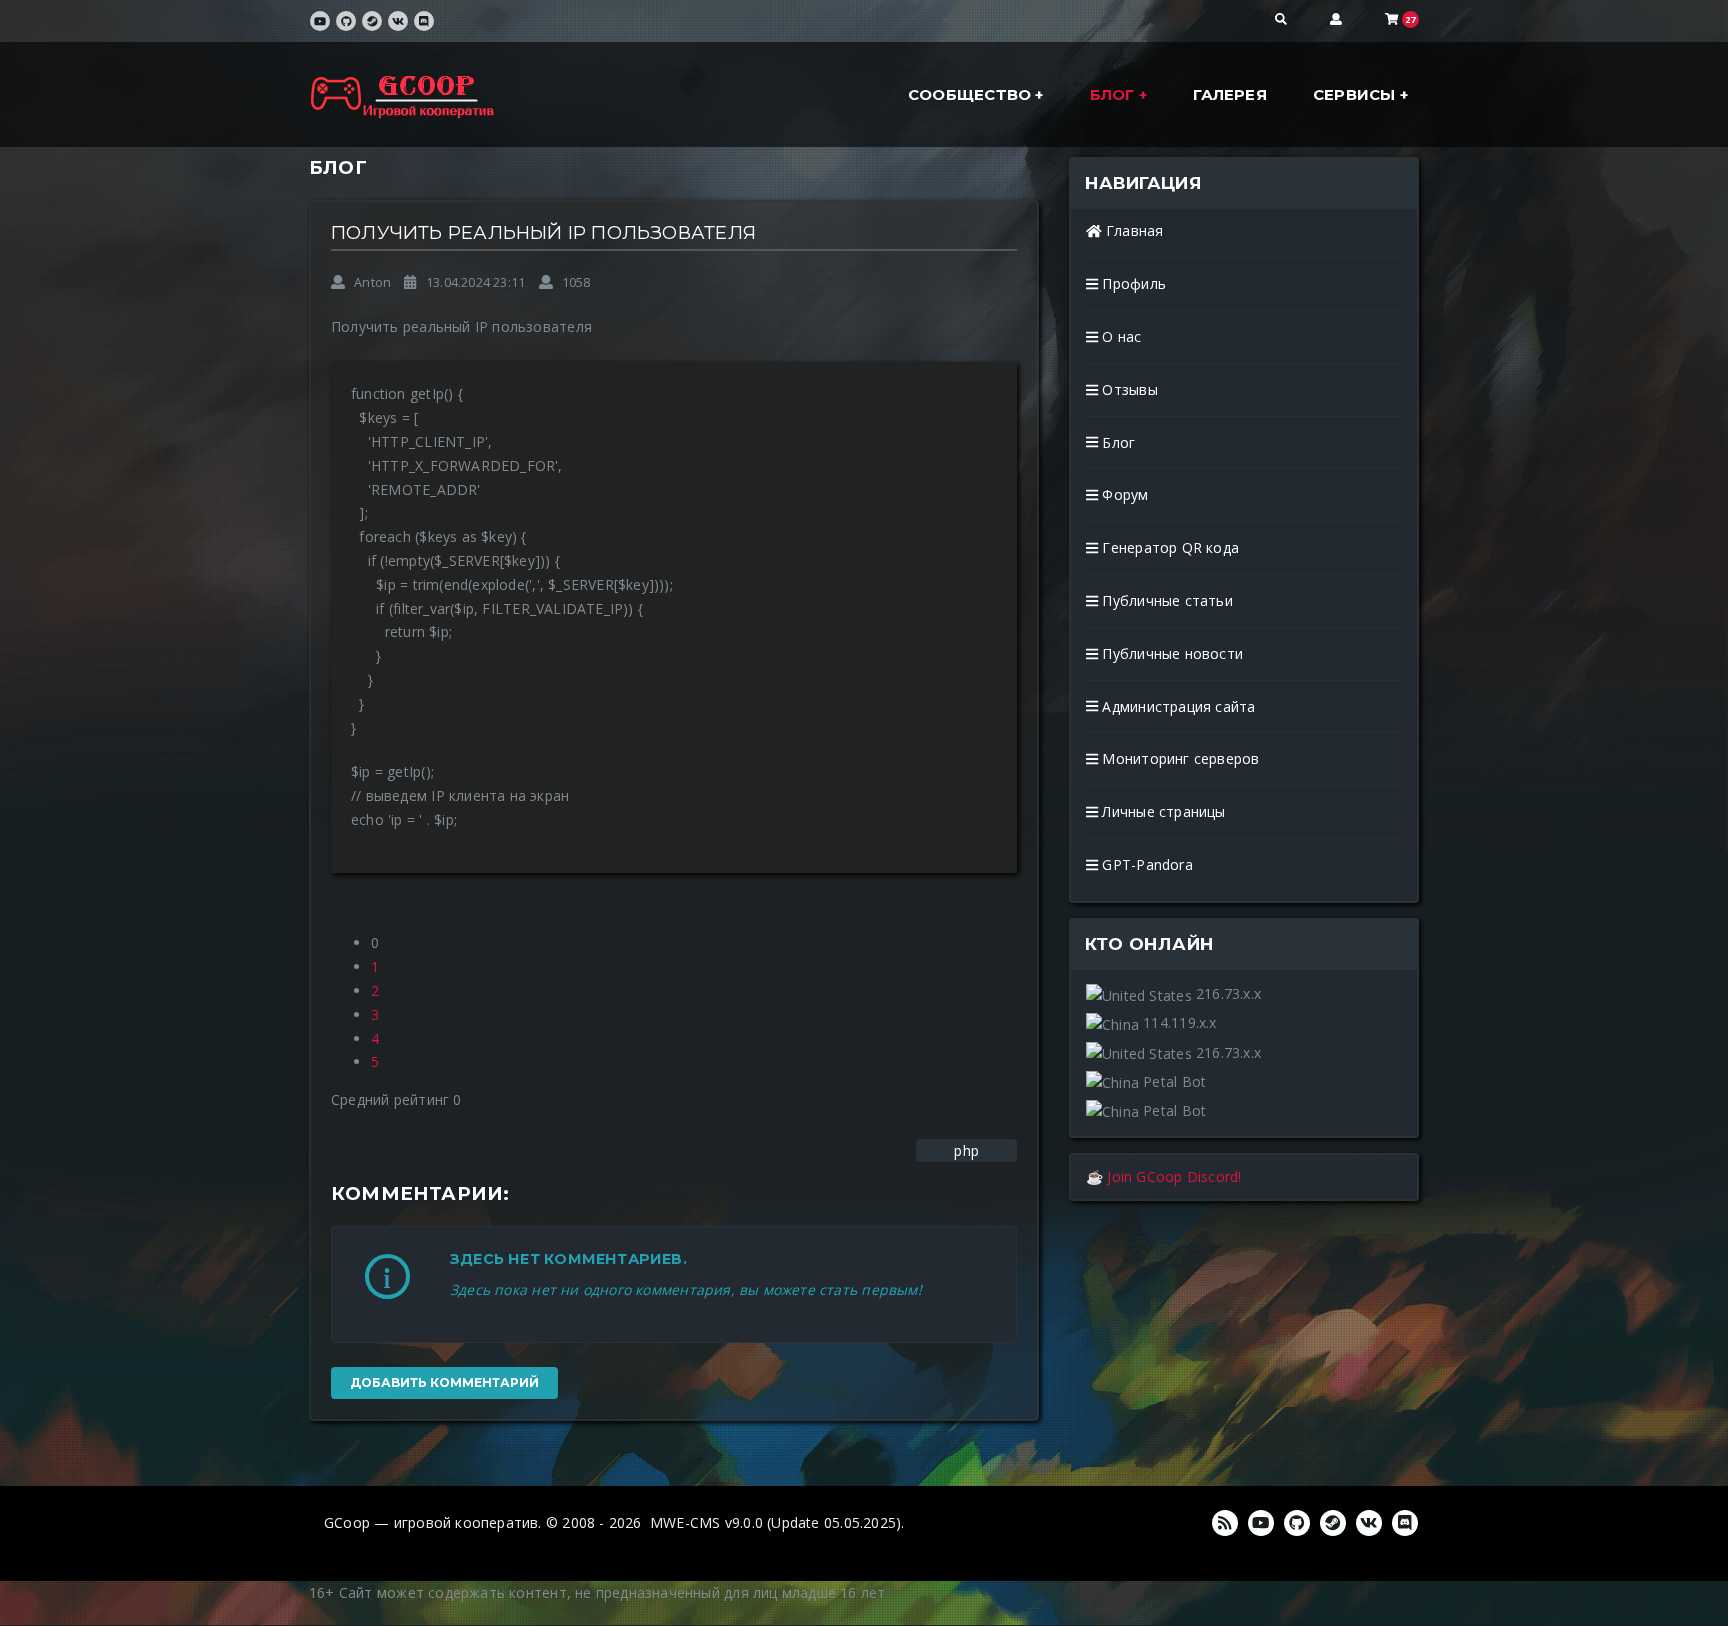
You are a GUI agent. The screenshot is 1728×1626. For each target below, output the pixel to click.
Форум (1123, 494)
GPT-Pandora (1145, 864)
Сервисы (1356, 94)
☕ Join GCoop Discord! (1163, 1176)
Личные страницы (1161, 811)
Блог (1114, 94)
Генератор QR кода (1168, 547)
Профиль (1132, 283)
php (966, 1150)
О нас (1119, 336)
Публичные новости (1170, 653)
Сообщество (971, 94)
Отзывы (1127, 389)
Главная (1133, 230)
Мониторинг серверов (1178, 758)
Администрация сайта (1176, 706)
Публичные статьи (1165, 600)
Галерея (1229, 94)
